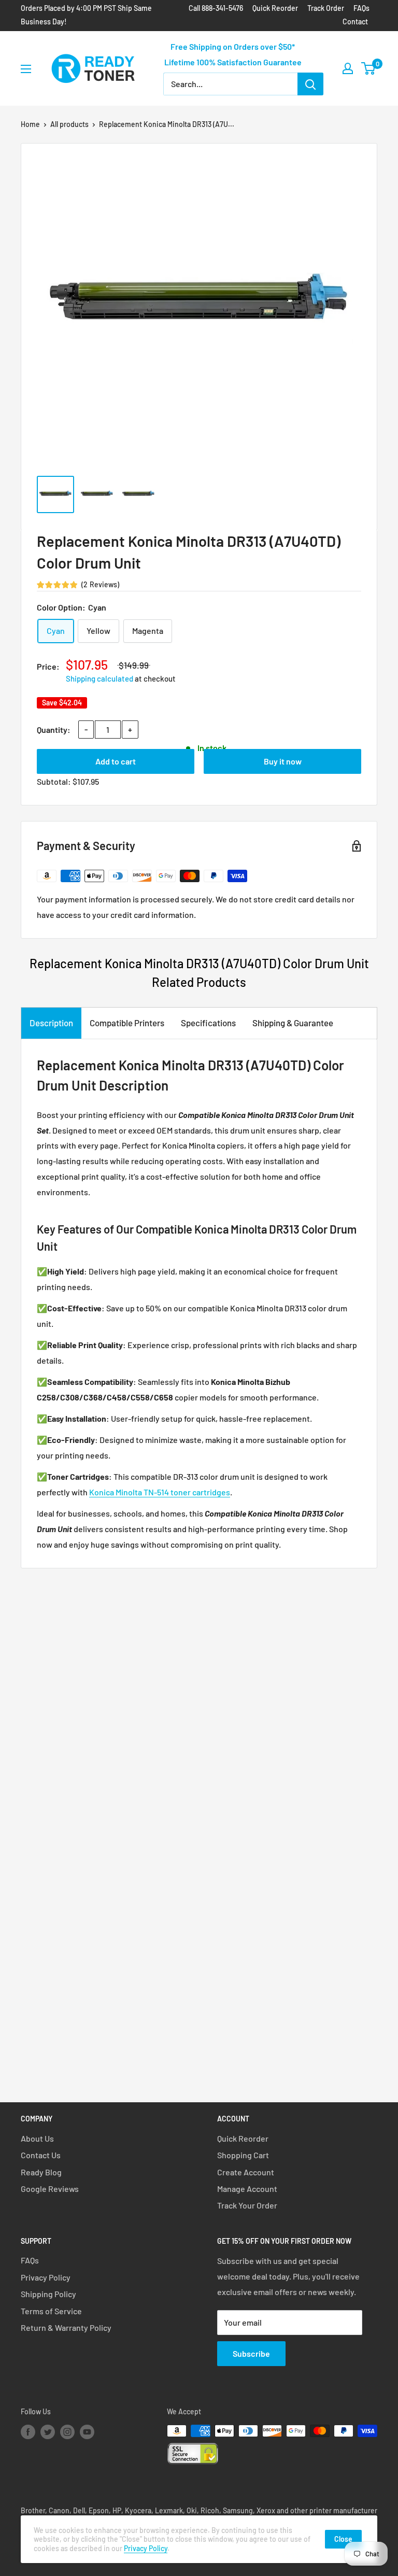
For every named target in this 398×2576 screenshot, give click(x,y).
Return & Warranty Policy (66, 2327)
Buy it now (283, 761)
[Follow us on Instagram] (67, 2432)
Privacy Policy (46, 2277)
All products (69, 124)
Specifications (208, 1023)
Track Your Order (247, 2205)
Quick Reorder (275, 8)
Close (343, 2539)
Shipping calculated (99, 678)
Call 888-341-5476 (216, 8)
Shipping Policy (48, 2294)
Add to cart (116, 761)
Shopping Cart (243, 2155)
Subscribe (251, 2353)
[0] (369, 68)
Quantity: (54, 730)
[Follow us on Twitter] (48, 2432)
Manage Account (247, 2189)
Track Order (326, 8)
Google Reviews (50, 2189)
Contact (355, 22)
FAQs (361, 8)
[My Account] (348, 68)
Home (30, 124)
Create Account (246, 2172)
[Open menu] (26, 69)
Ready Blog (41, 2172)
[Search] (310, 84)
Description (51, 1023)
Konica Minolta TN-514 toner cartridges (160, 1492)
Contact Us (41, 2155)
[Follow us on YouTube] (87, 2432)
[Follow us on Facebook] (28, 2432)
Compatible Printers (127, 1023)
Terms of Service (51, 2311)
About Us (37, 2138)
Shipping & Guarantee (293, 1023)
